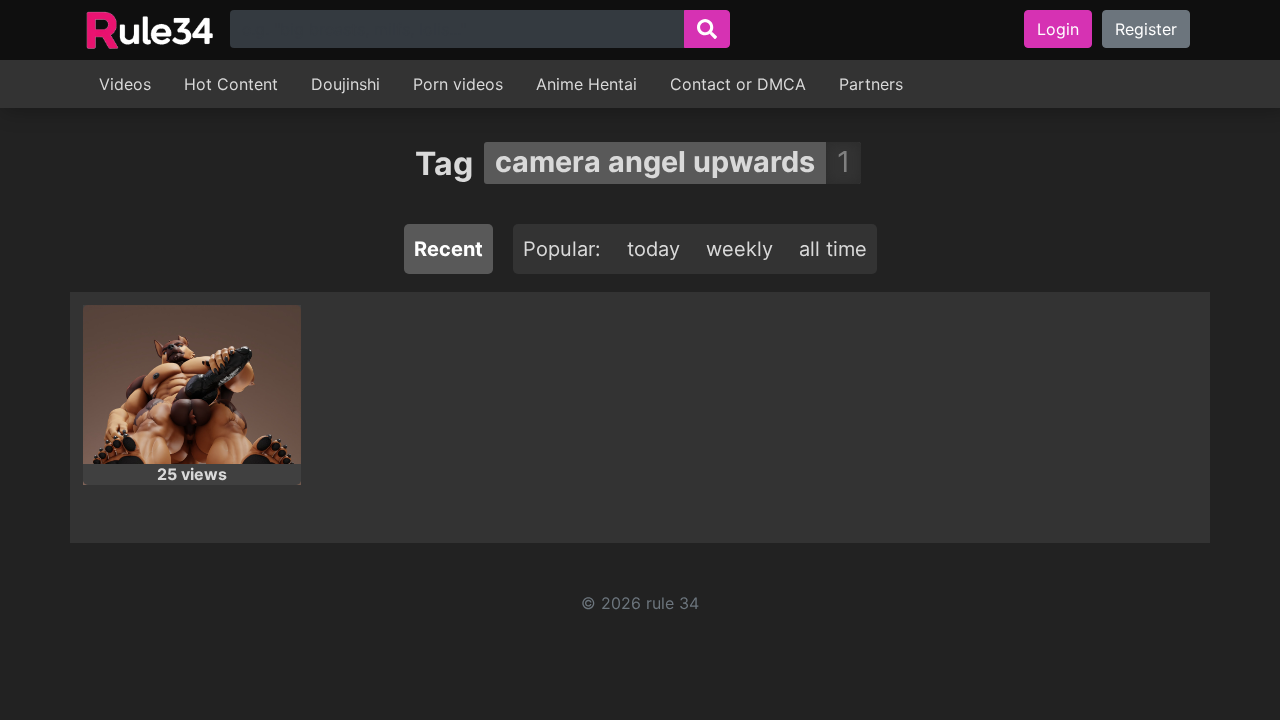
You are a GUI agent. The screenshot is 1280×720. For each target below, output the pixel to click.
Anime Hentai (586, 84)
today (653, 249)
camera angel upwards (655, 161)
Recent (448, 249)
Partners (871, 84)
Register (1146, 29)
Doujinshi (345, 84)
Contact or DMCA (738, 84)
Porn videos (458, 84)
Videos (125, 84)
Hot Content (231, 84)
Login (1058, 29)
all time (833, 249)
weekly (739, 249)
